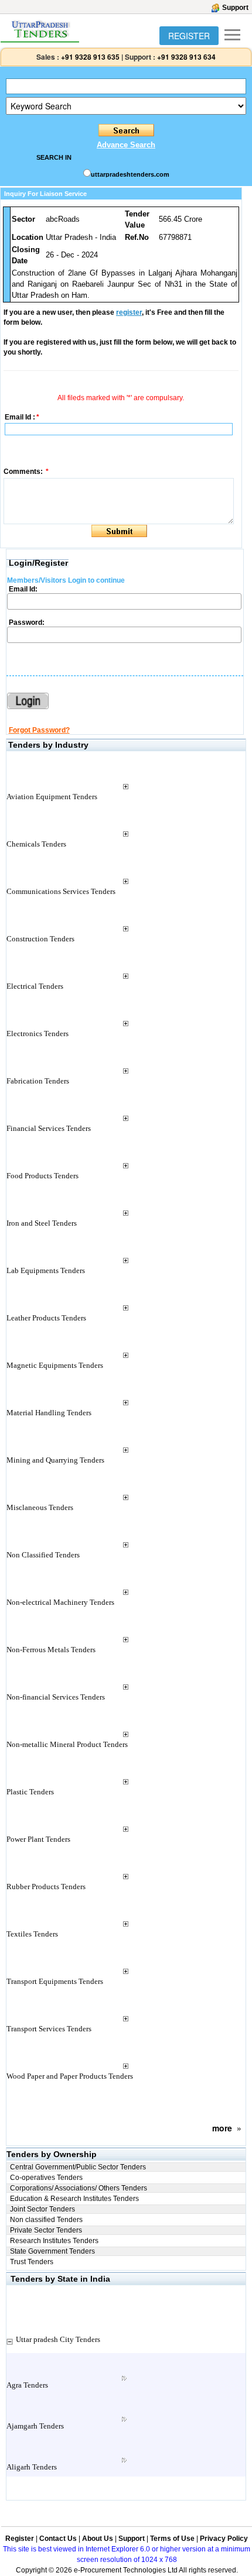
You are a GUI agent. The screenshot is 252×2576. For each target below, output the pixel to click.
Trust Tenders (32, 2262)
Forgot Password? (39, 730)
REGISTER (189, 36)
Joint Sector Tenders (42, 2209)
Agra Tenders (27, 2385)
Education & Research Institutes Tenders (74, 2199)
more (222, 2128)
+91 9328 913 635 (89, 57)
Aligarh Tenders (32, 2467)
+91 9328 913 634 (186, 57)
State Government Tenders (52, 2251)
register (129, 312)
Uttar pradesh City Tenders (58, 2339)
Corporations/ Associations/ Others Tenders (79, 2188)
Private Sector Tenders (46, 2230)
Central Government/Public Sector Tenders (78, 2167)
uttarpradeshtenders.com (130, 174)
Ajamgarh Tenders (35, 2426)
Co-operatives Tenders (46, 2178)
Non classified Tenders (46, 2220)
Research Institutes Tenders (54, 2241)
